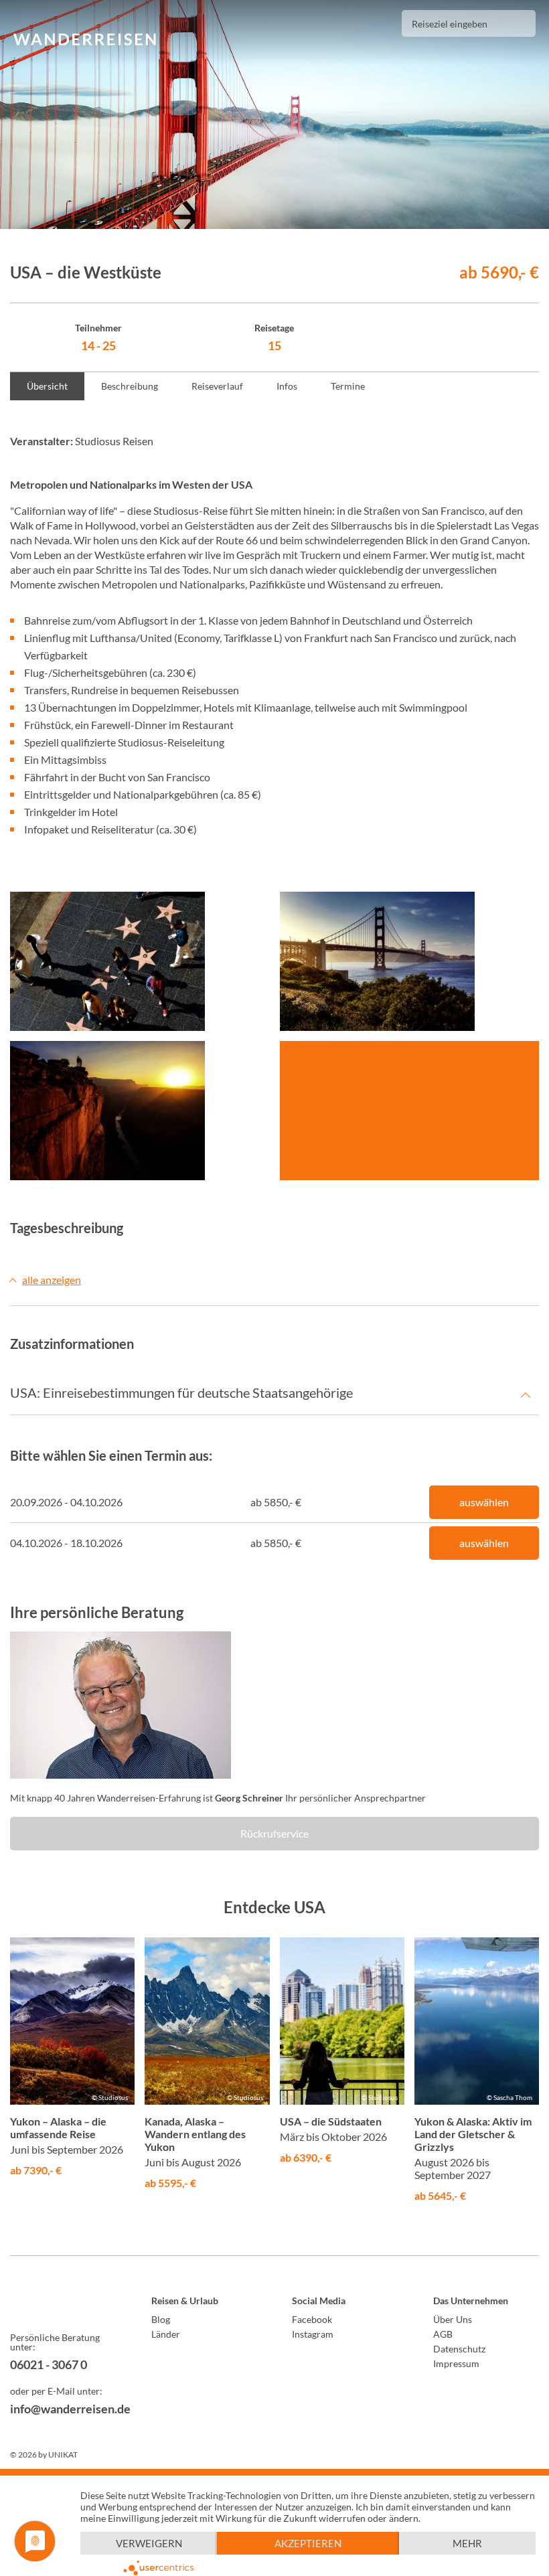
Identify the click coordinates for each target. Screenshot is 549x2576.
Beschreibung (130, 386)
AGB (443, 2334)
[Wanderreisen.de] (85, 40)
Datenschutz (459, 2349)
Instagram (313, 2334)
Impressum (456, 2363)
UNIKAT (63, 2454)
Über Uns (453, 2319)
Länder (166, 2334)
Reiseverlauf (217, 386)
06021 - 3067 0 (49, 2364)
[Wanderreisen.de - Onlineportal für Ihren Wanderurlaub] (63, 2303)
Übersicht (47, 386)
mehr (467, 2543)
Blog (161, 2319)
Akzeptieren (308, 2543)
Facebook (312, 2319)
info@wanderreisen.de (63, 2409)
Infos (287, 386)
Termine (348, 386)
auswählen (484, 1502)
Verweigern (149, 2543)
